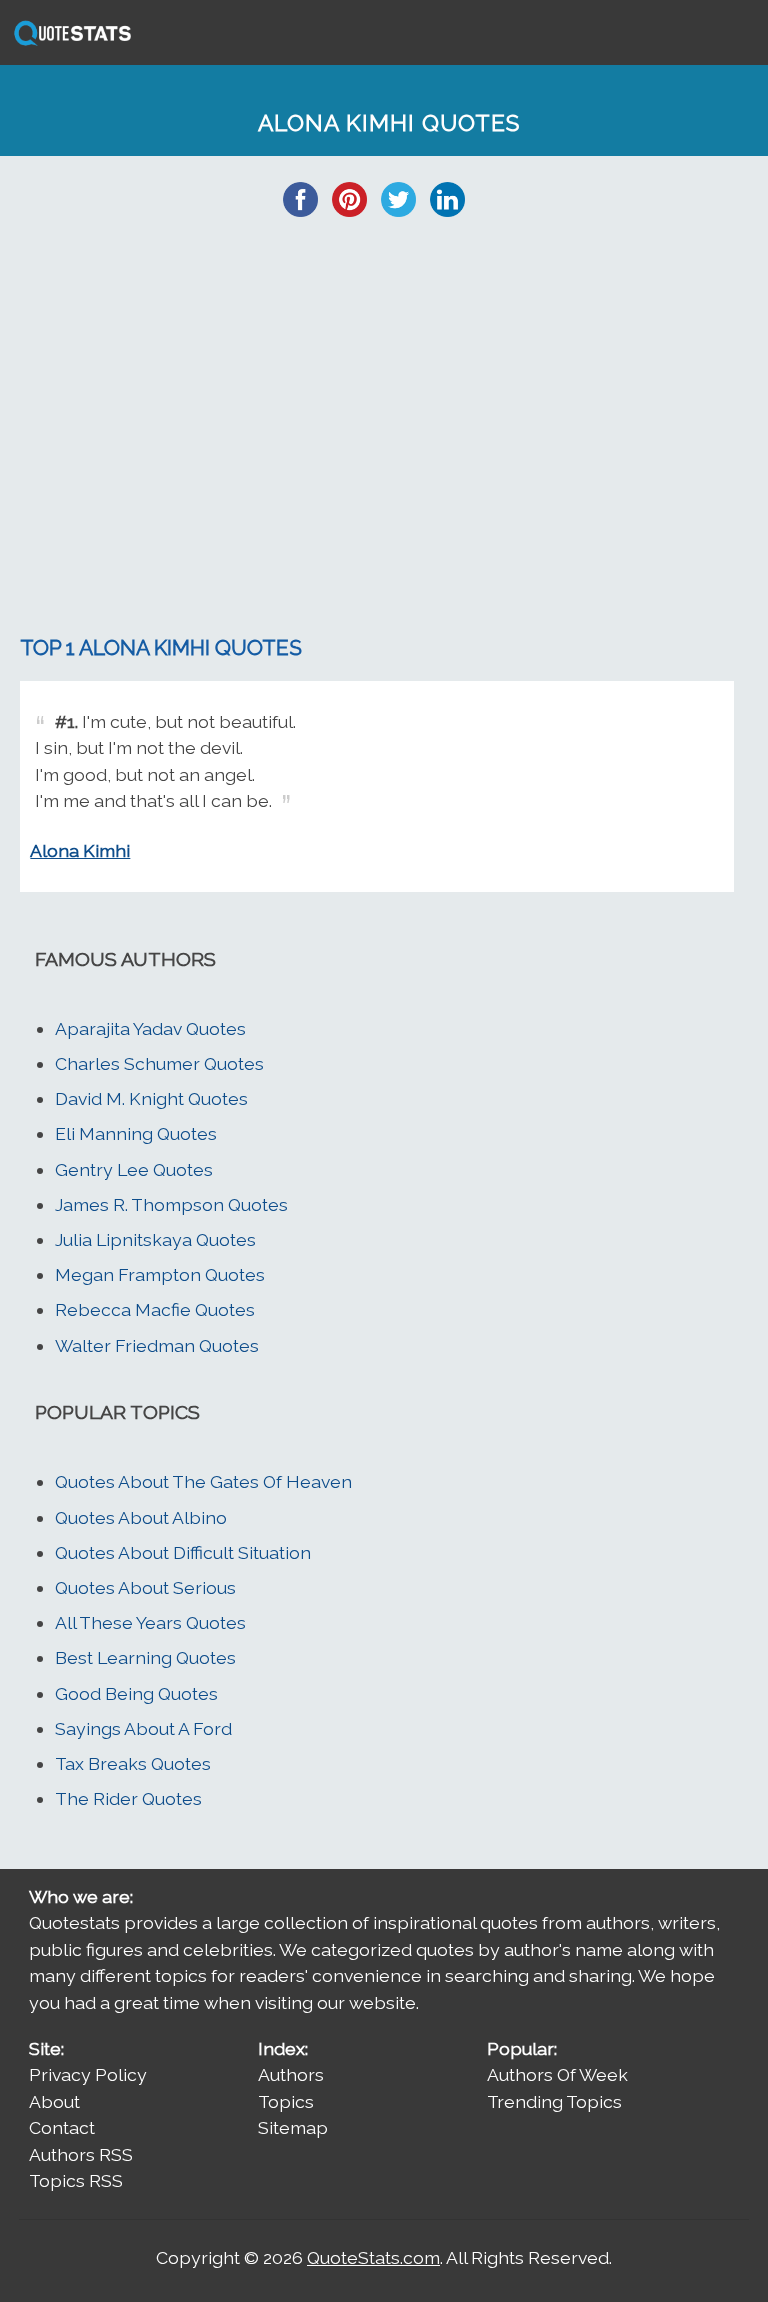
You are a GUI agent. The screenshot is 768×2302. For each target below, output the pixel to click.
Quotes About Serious (145, 1587)
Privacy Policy (88, 2074)
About (54, 2101)
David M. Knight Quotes (151, 1098)
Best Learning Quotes (145, 1657)
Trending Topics (554, 2101)
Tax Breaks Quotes (133, 1763)
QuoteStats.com (373, 2257)
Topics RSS (76, 2180)
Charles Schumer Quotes (159, 1063)
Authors (291, 2074)
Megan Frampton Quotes (160, 1274)
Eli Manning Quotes (136, 1133)
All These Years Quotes (150, 1622)
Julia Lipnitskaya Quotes (155, 1239)
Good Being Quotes (136, 1693)
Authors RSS (81, 2154)
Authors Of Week (557, 2074)
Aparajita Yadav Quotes (150, 1028)
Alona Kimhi (80, 850)
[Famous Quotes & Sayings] (69, 43)
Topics (286, 2101)
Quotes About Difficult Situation (183, 1552)
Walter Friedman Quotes (157, 1345)
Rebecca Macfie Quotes (155, 1309)
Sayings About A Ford (143, 1728)
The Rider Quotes (128, 1798)
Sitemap (293, 2127)
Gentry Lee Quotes (134, 1169)
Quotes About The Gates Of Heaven (203, 1481)
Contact (62, 2127)
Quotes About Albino (141, 1517)
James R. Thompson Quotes (171, 1204)
